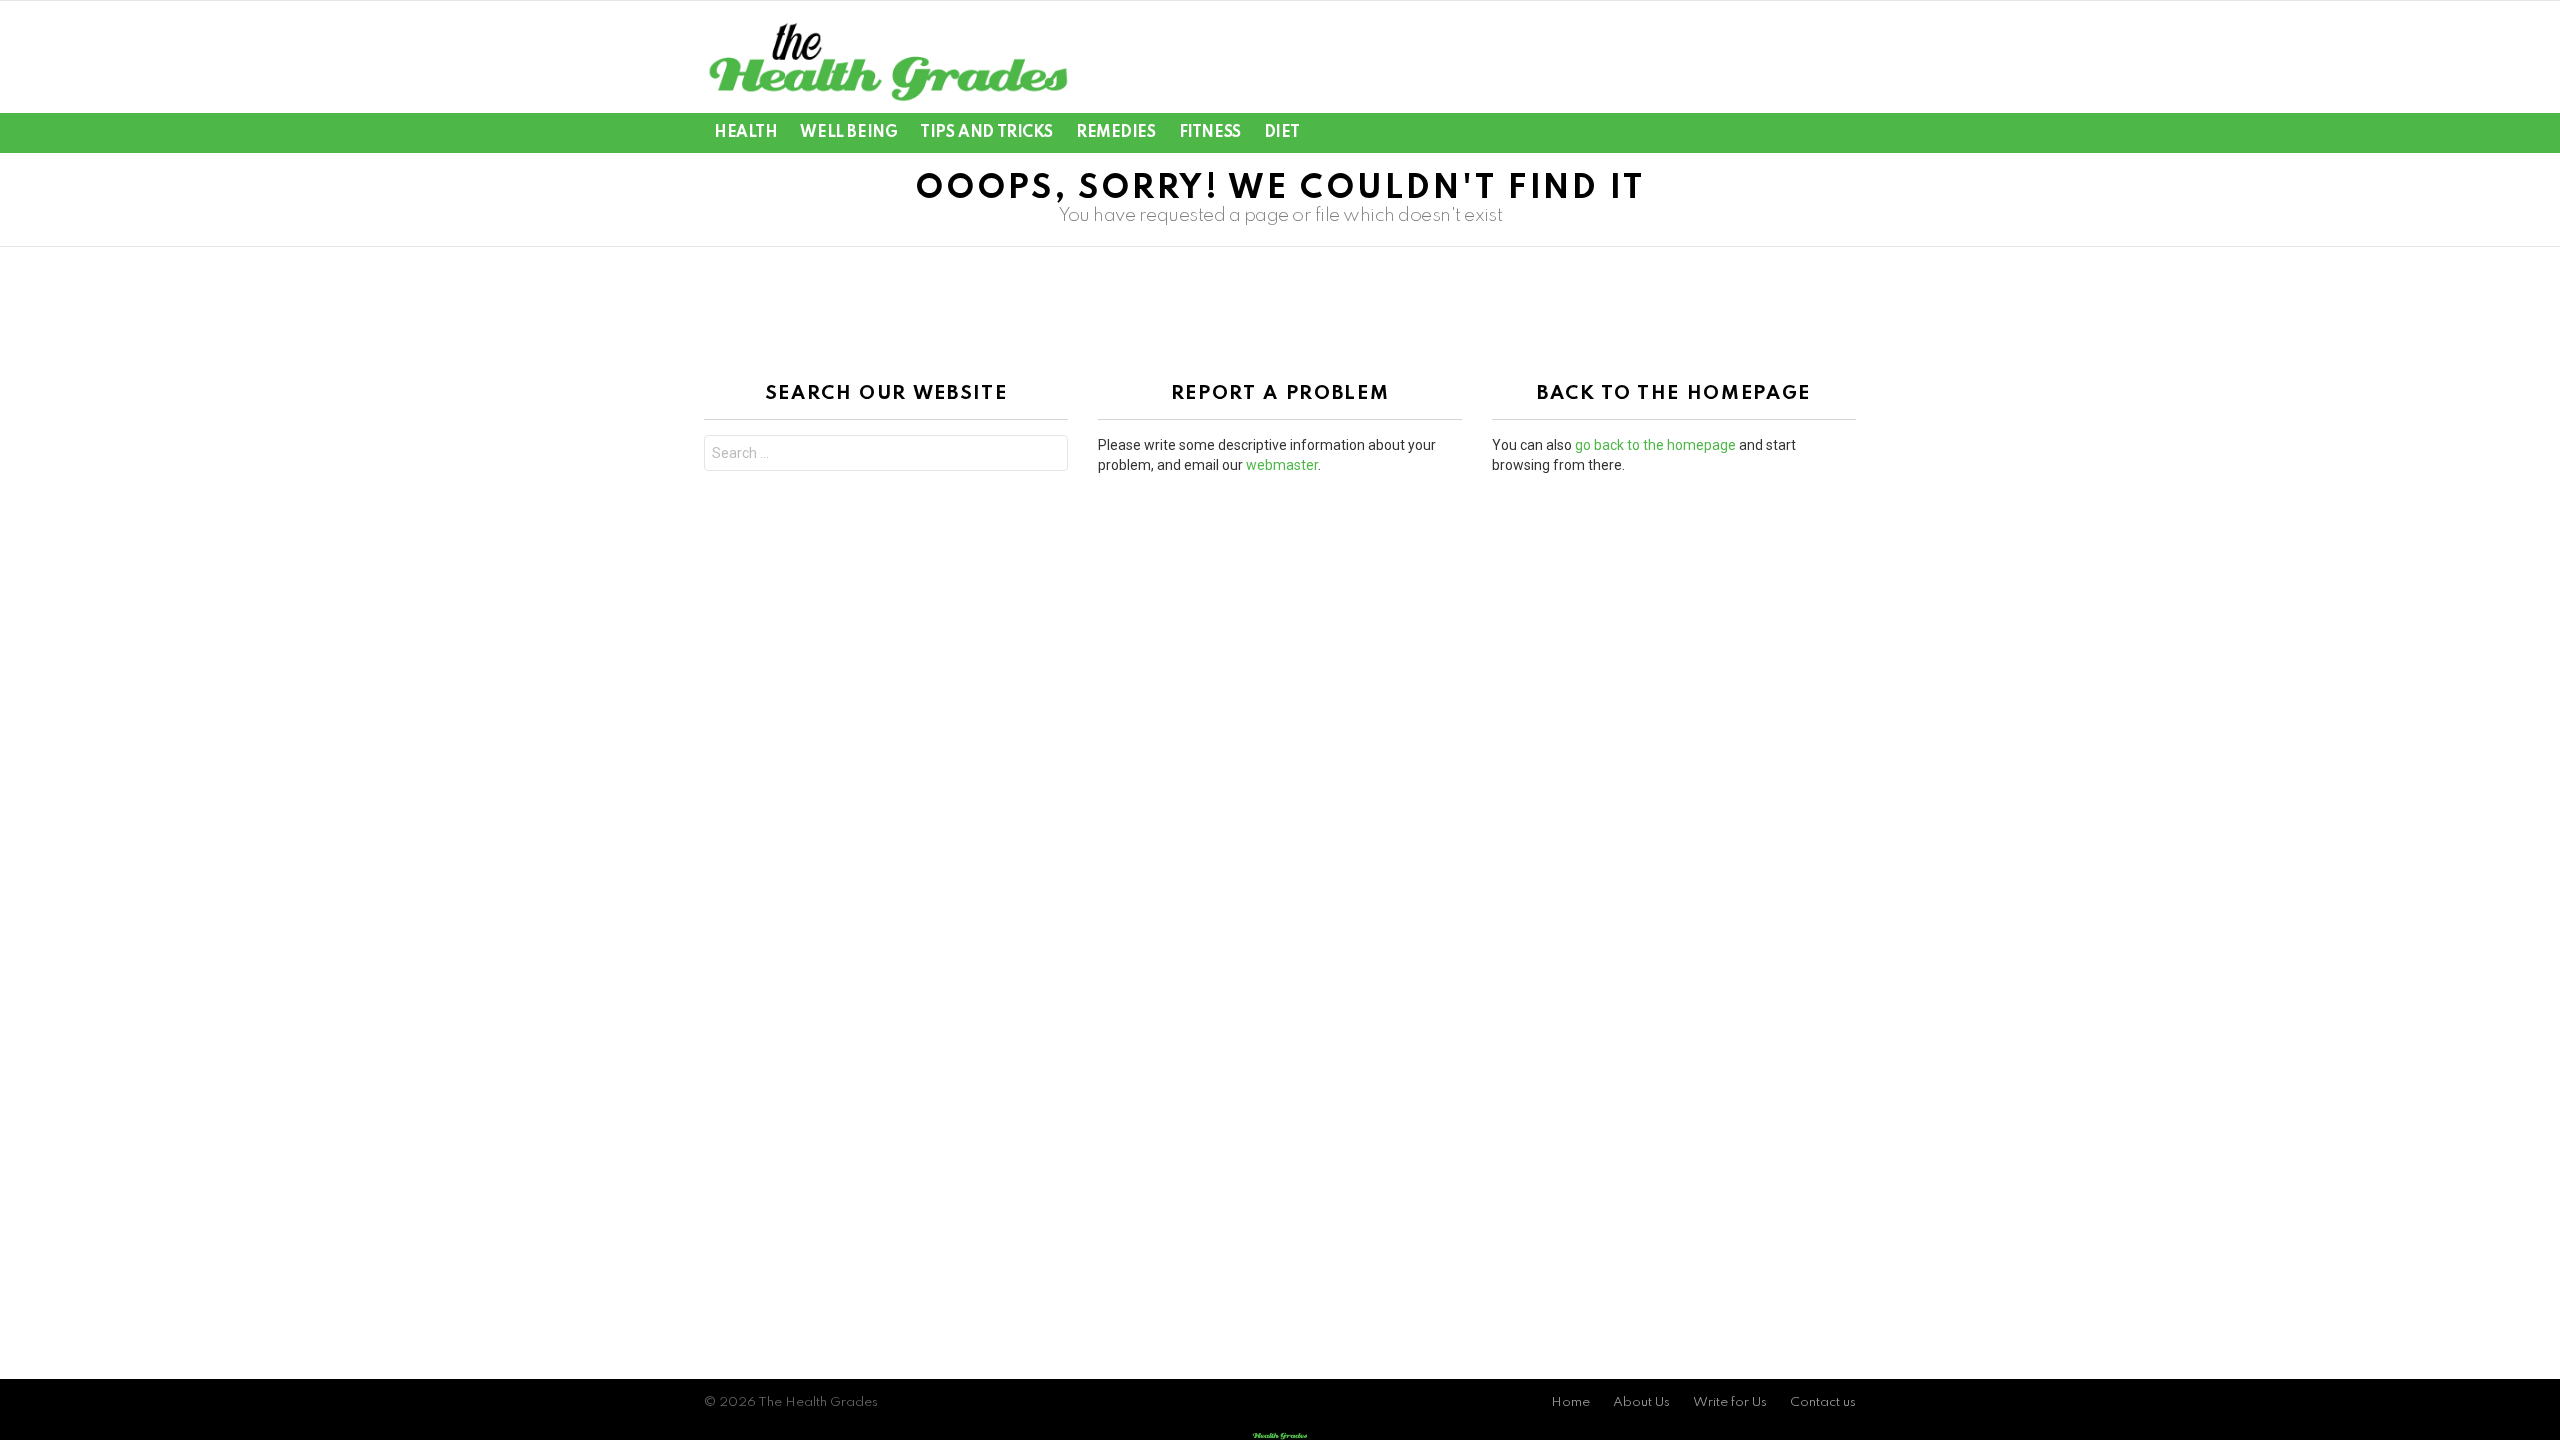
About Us (1641, 1402)
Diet (1282, 133)
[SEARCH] (1810, 133)
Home (1570, 1402)
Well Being (848, 133)
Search (1048, 455)
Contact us (1823, 1402)
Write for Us (1730, 1402)
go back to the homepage (1655, 445)
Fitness (1210, 133)
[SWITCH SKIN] (1776, 133)
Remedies (1116, 133)
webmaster (1282, 465)
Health (745, 133)
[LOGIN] (1844, 133)
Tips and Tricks (986, 133)
